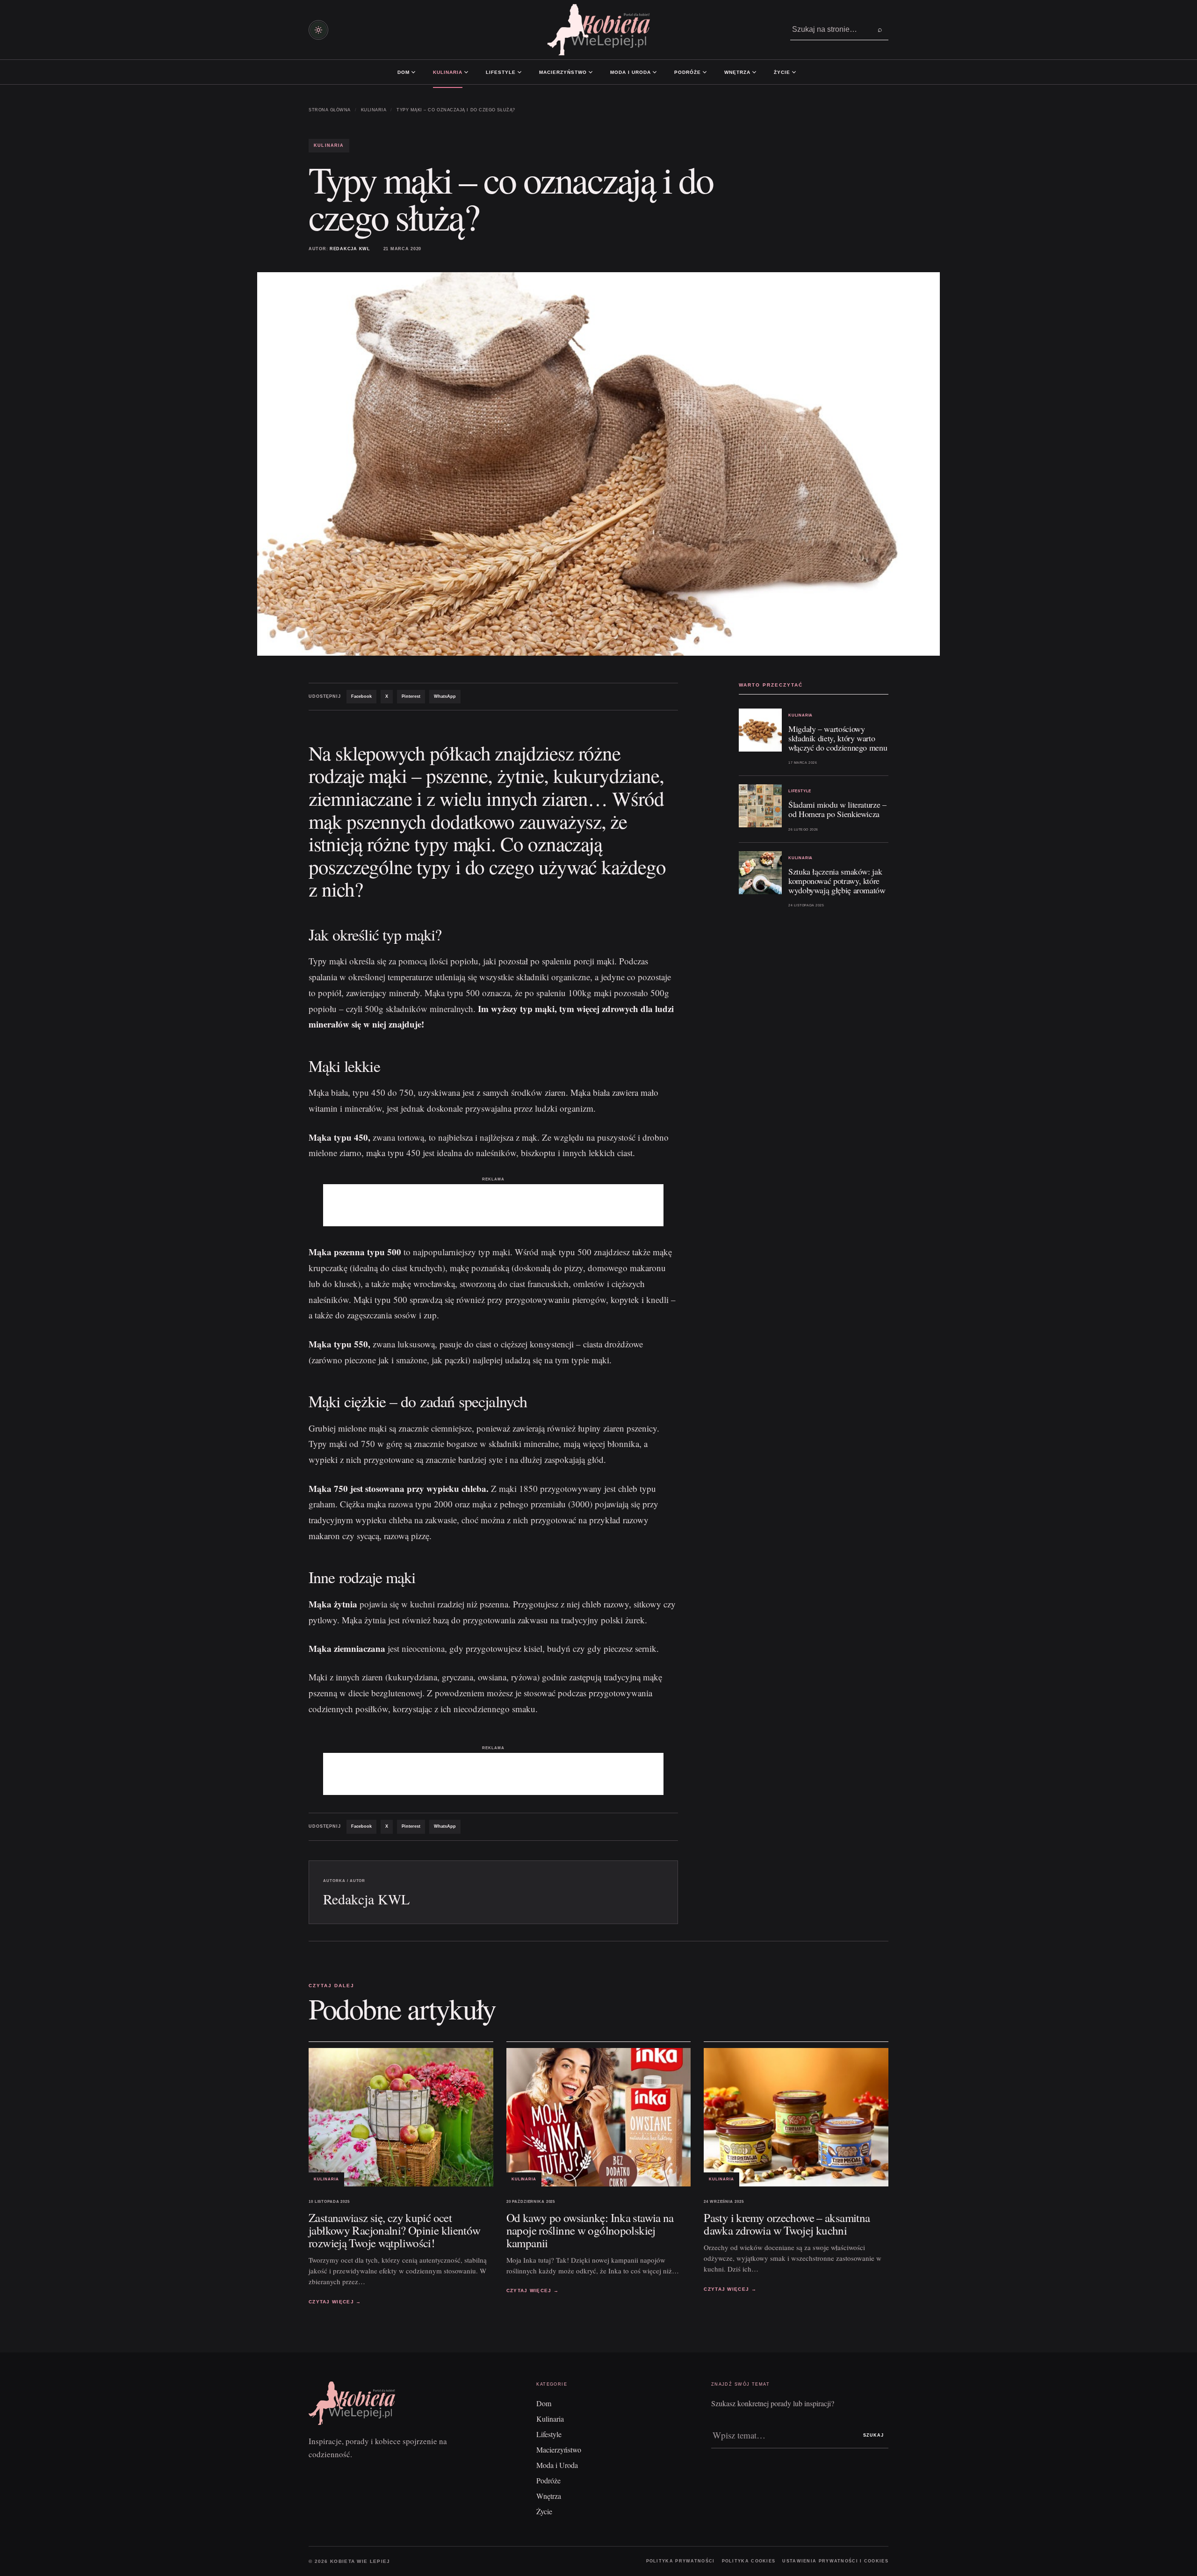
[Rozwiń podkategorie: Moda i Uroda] (655, 72)
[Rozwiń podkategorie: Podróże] (705, 72)
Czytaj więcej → (335, 2302)
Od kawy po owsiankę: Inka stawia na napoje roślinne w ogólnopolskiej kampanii (590, 2230)
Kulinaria (448, 72)
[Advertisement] (493, 1205)
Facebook (361, 696)
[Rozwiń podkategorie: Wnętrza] (754, 72)
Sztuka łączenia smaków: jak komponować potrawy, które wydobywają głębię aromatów (837, 881)
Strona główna (330, 110)
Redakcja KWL (350, 249)
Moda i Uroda (631, 72)
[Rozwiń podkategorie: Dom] (413, 72)
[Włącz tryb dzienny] (318, 30)
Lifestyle (501, 72)
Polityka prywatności (681, 2561)
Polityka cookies (749, 2561)
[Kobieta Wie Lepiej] (598, 30)
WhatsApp (445, 696)
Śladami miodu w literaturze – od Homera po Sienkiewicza (837, 809)
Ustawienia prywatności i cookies (835, 2561)
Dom (404, 72)
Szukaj (873, 2435)
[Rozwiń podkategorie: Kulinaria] (466, 72)
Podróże (688, 72)
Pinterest (411, 696)
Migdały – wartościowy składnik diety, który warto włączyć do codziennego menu (838, 738)
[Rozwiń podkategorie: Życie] (794, 72)
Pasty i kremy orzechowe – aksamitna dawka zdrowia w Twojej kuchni (787, 2224)
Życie (782, 72)
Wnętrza (737, 72)
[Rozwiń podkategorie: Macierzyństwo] (591, 72)
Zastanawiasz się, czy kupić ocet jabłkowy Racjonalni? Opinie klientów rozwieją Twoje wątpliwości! (395, 2230)
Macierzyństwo (563, 72)
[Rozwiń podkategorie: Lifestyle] (519, 72)
